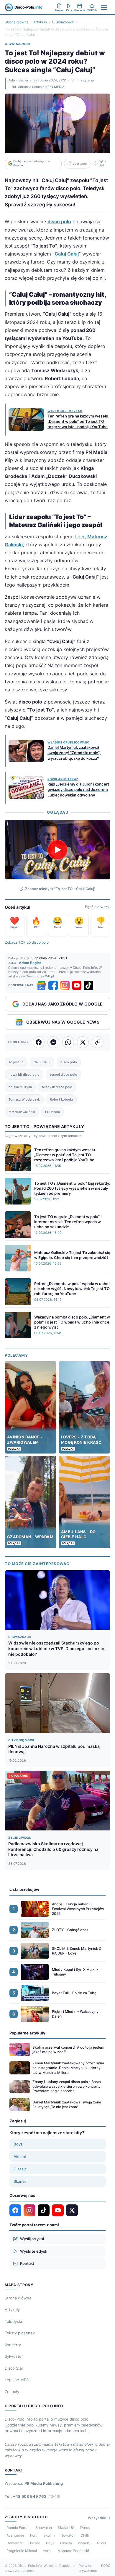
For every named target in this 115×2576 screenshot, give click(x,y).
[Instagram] (65, 985)
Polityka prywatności (88, 2568)
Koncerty (13, 2345)
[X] (72, 2210)
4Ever (101, 2543)
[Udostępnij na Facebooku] (39, 1042)
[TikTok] (88, 985)
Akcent (20, 2156)
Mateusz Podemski (73, 2551)
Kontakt (27, 2263)
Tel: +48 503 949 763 (33, 2496)
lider (80, 537)
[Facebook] (53, 985)
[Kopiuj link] (98, 1042)
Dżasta (66, 2543)
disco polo (69, 1062)
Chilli (85, 2535)
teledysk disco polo (57, 1087)
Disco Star (14, 2368)
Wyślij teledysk (34, 2251)
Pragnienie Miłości (22, 2551)
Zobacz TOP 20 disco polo (27, 942)
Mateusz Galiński (22, 1112)
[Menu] (104, 7)
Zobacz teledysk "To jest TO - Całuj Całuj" (60, 889)
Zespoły (12, 2392)
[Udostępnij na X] (83, 1042)
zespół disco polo (63, 1075)
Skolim (49, 2535)
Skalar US (66, 2528)
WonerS (84, 2543)
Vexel (47, 2551)
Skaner (20, 2181)
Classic (20, 2169)
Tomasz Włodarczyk (24, 1099)
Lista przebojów (24, 1889)
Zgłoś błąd (102, 163)
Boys (18, 2144)
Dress (85, 2528)
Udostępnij (80, 164)
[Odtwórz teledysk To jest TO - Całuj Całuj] (57, 850)
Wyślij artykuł (32, 2239)
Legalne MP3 (17, 2380)
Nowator (68, 2535)
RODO (106, 2566)
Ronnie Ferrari (18, 2528)
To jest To (16, 1062)
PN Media (52, 1112)
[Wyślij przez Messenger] (53, 1042)
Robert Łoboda (61, 1099)
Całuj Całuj (67, 254)
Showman (44, 2528)
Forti (34, 2535)
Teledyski (13, 2321)
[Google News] (41, 985)
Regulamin (67, 2566)
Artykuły (40, 22)
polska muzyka (20, 1087)
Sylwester (14, 2356)
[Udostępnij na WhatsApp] (68, 1042)
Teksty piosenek (20, 2333)
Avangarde (15, 2535)
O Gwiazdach (63, 22)
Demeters (14, 2543)
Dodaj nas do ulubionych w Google (32, 163)
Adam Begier (18, 80)
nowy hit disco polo (24, 1075)
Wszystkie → (99, 2518)
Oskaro (34, 2543)
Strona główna (17, 22)
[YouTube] (77, 985)
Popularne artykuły (27, 2033)
